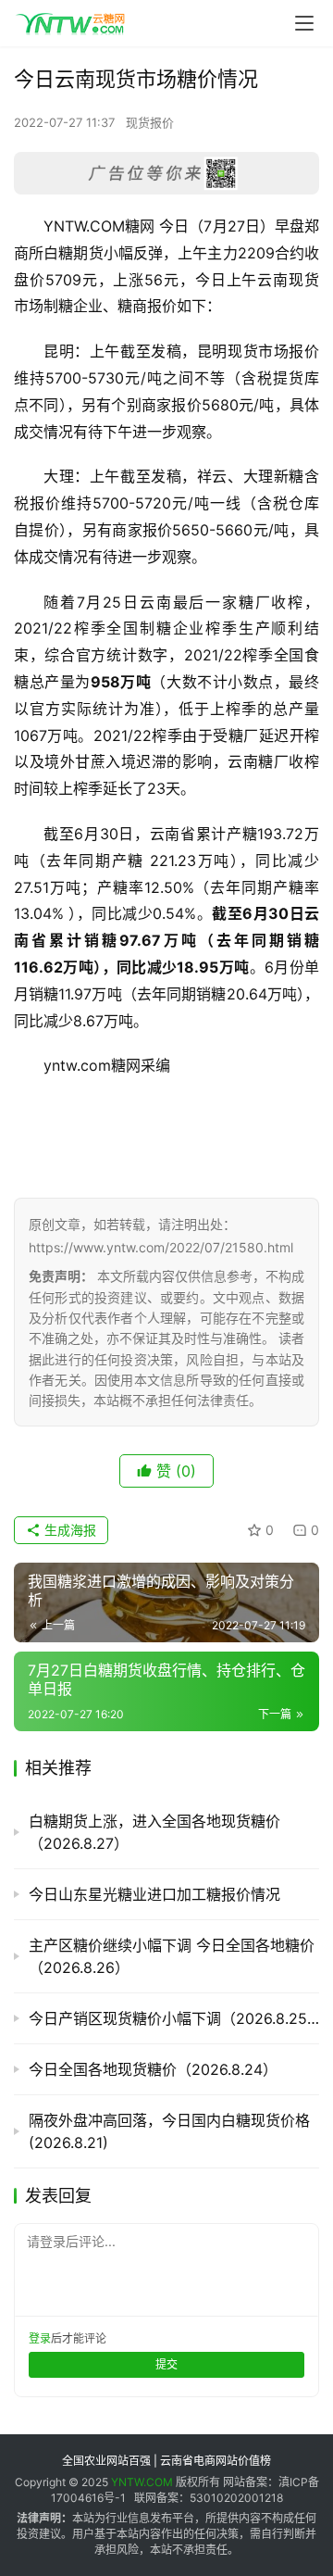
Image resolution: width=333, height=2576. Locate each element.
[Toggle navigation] (304, 23)
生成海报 (68, 1530)
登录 (40, 2338)
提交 (166, 2364)
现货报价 (150, 122)
